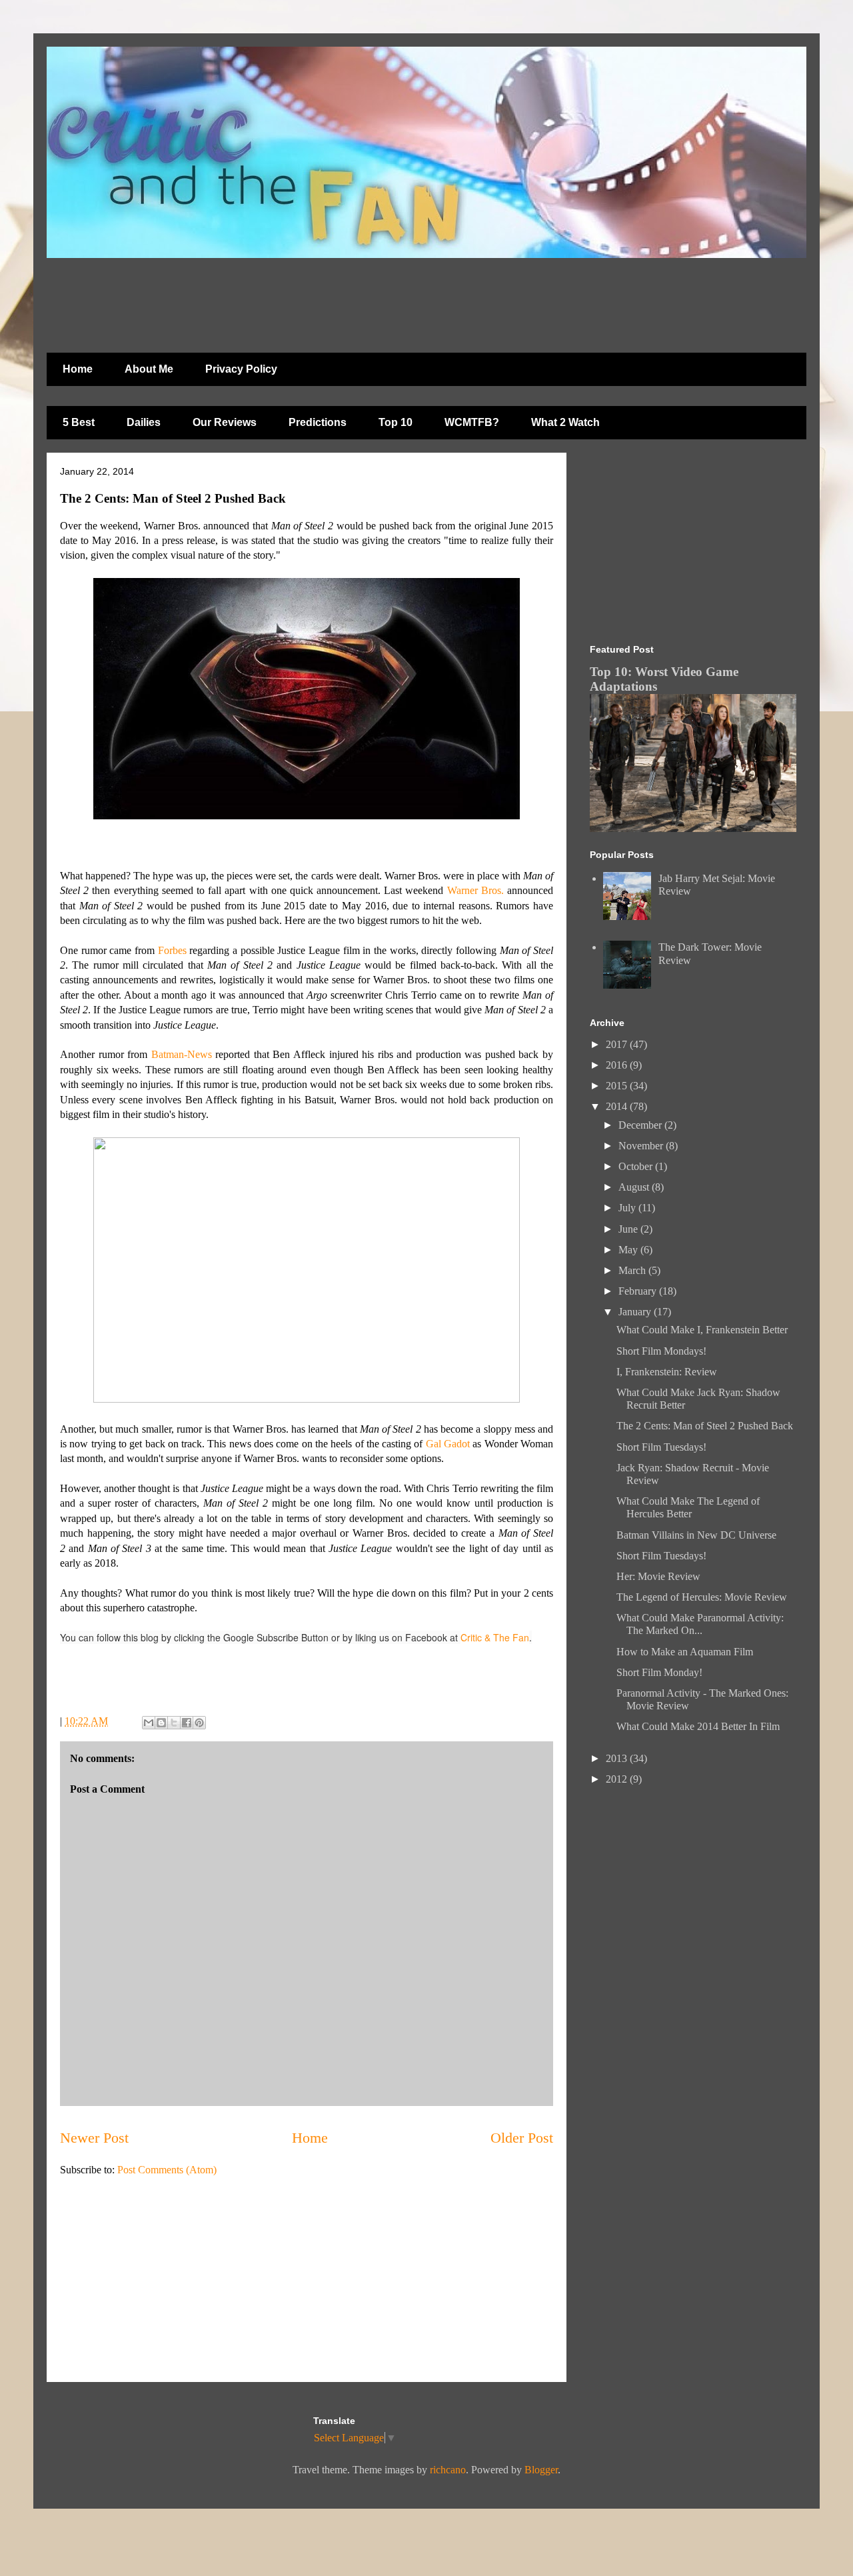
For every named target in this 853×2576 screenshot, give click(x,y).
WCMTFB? (472, 422)
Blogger (541, 2470)
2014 (618, 1106)
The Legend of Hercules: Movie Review (702, 1597)
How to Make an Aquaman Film (685, 1652)
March (633, 1270)
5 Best (79, 422)
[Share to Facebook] (187, 1723)
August (635, 1187)
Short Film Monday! (659, 1672)
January (636, 1312)
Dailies (144, 422)
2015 (618, 1086)
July (628, 1208)
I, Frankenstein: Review (667, 1372)
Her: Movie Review (658, 1576)
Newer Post (94, 2138)
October (637, 1166)
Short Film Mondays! (661, 1351)
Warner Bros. (475, 890)
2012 (618, 1779)
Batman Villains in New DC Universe (696, 1535)
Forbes (172, 950)
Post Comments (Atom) (167, 2170)
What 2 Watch (565, 422)
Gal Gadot (448, 1444)
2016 (618, 1065)
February (639, 1291)
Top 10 (396, 422)
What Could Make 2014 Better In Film (698, 1726)
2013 (618, 1758)
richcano (448, 2470)
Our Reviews (225, 422)
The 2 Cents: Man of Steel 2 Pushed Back (705, 1426)
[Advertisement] (370, 299)
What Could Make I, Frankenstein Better (702, 1330)
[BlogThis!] (161, 1723)
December (641, 1125)
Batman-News (182, 1054)
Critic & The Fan (495, 1637)
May (629, 1250)
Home (78, 369)
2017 (618, 1044)
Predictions (318, 422)
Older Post (522, 2138)
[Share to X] (174, 1723)
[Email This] (149, 1723)
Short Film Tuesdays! (661, 1447)
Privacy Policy (241, 369)
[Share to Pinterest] (199, 1723)
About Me (149, 369)
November (642, 1146)
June (629, 1229)
